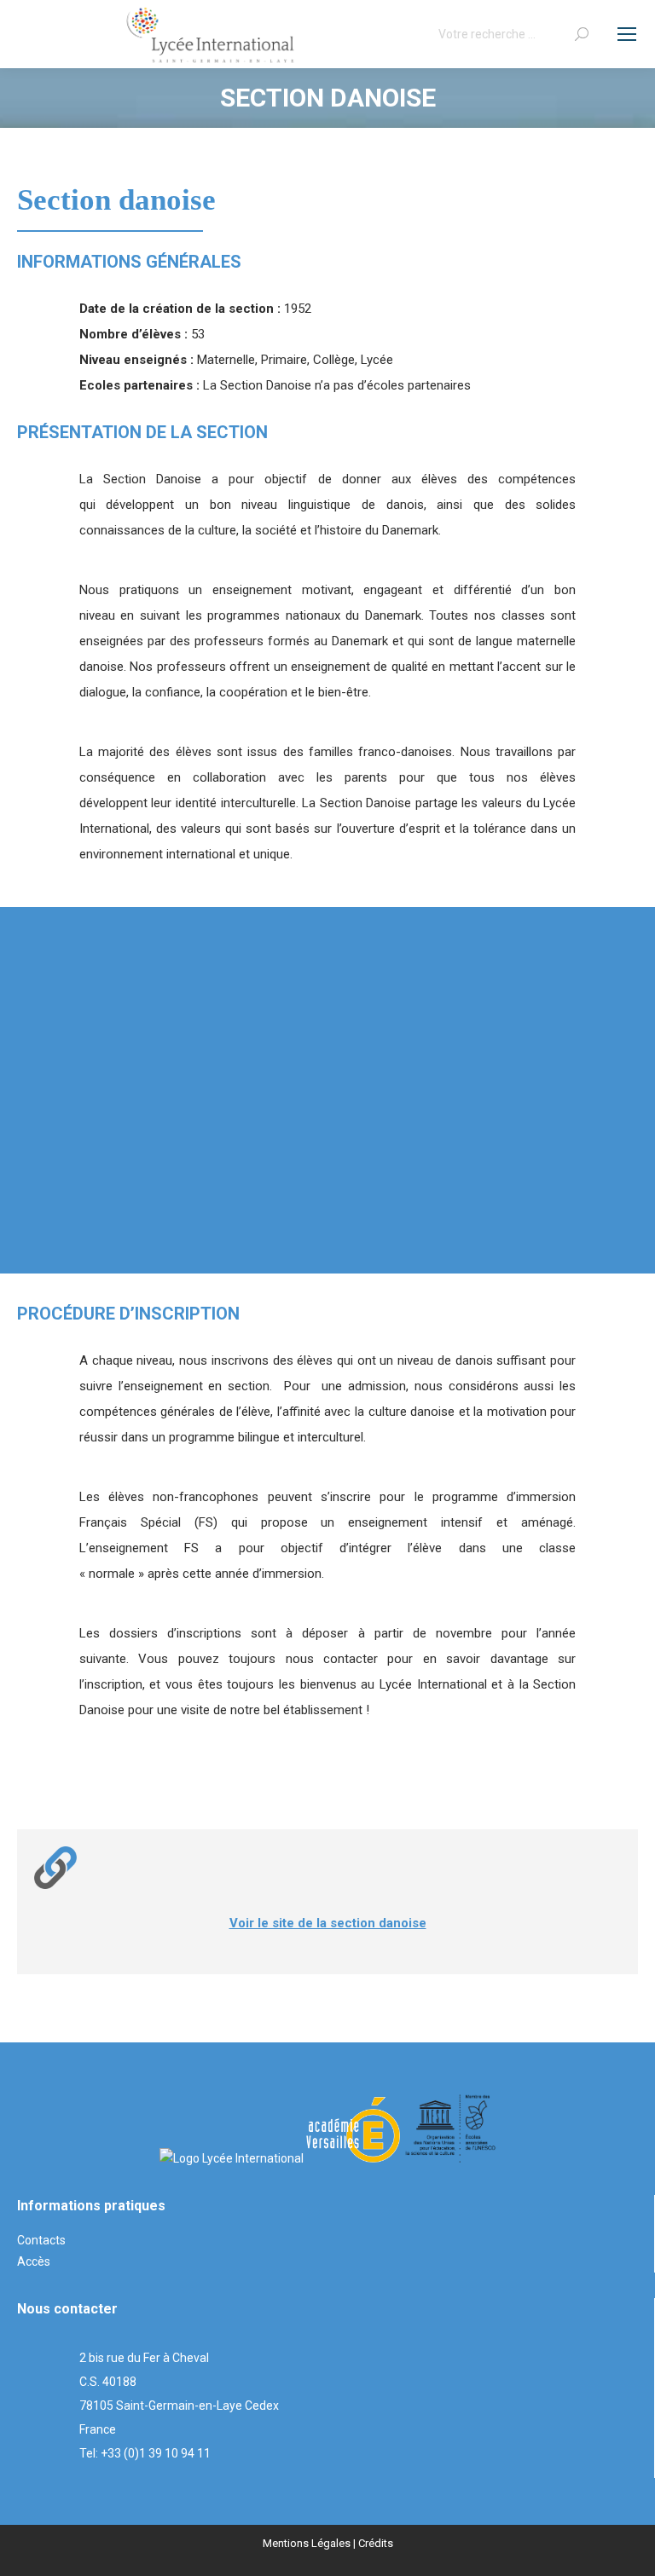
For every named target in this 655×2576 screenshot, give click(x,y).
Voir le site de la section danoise (328, 1923)
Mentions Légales (307, 2543)
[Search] (582, 34)
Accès (34, 2261)
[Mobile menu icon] (627, 34)
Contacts (41, 2240)
